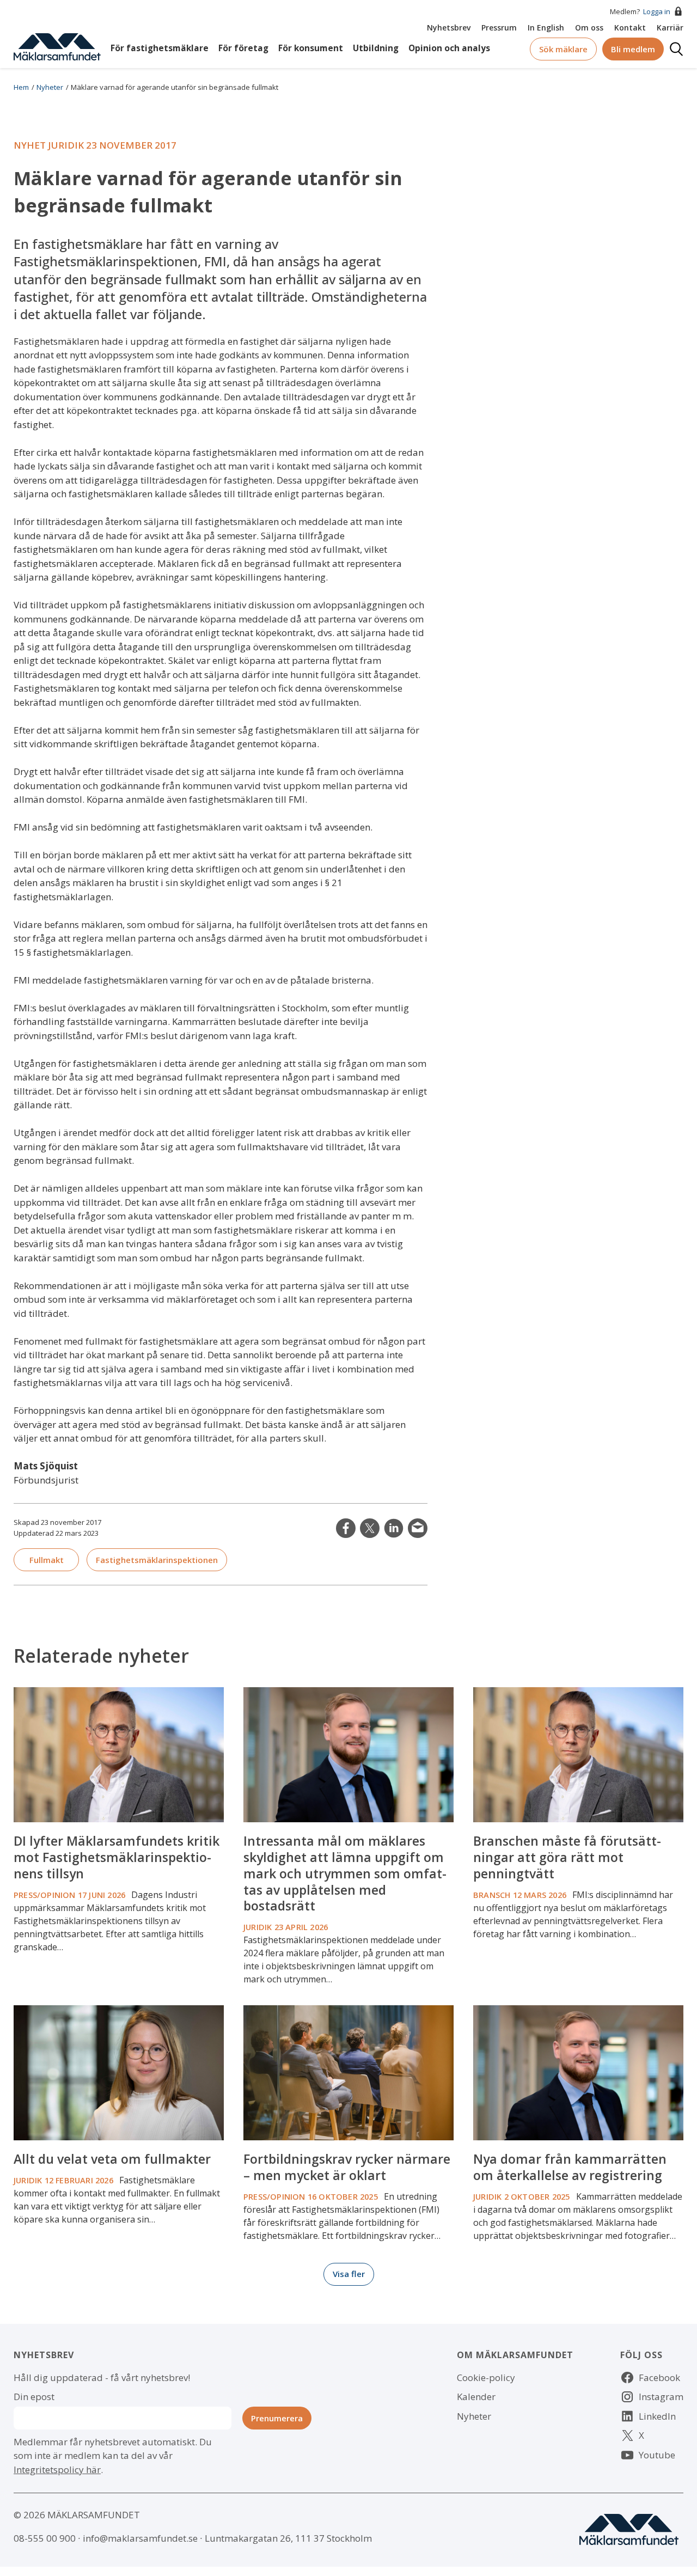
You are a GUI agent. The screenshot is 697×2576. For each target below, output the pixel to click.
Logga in (657, 11)
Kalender (476, 2397)
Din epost (34, 2397)
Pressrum (499, 28)
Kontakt (630, 28)
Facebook (659, 2377)
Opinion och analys (449, 48)
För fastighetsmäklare (160, 48)
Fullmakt (47, 1560)
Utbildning (376, 48)
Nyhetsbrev (449, 28)
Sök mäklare (563, 49)
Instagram (661, 2397)
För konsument (311, 48)
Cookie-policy (486, 2377)
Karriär (670, 28)
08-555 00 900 (45, 2538)
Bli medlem (633, 49)
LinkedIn (394, 1528)
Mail (418, 1528)
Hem (21, 87)
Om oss (589, 28)
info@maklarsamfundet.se (140, 2538)
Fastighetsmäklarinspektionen (157, 1560)
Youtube (657, 2455)
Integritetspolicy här (57, 2470)
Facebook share (346, 1528)
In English (546, 28)
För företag (243, 48)
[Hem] (57, 46)
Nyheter (50, 87)
